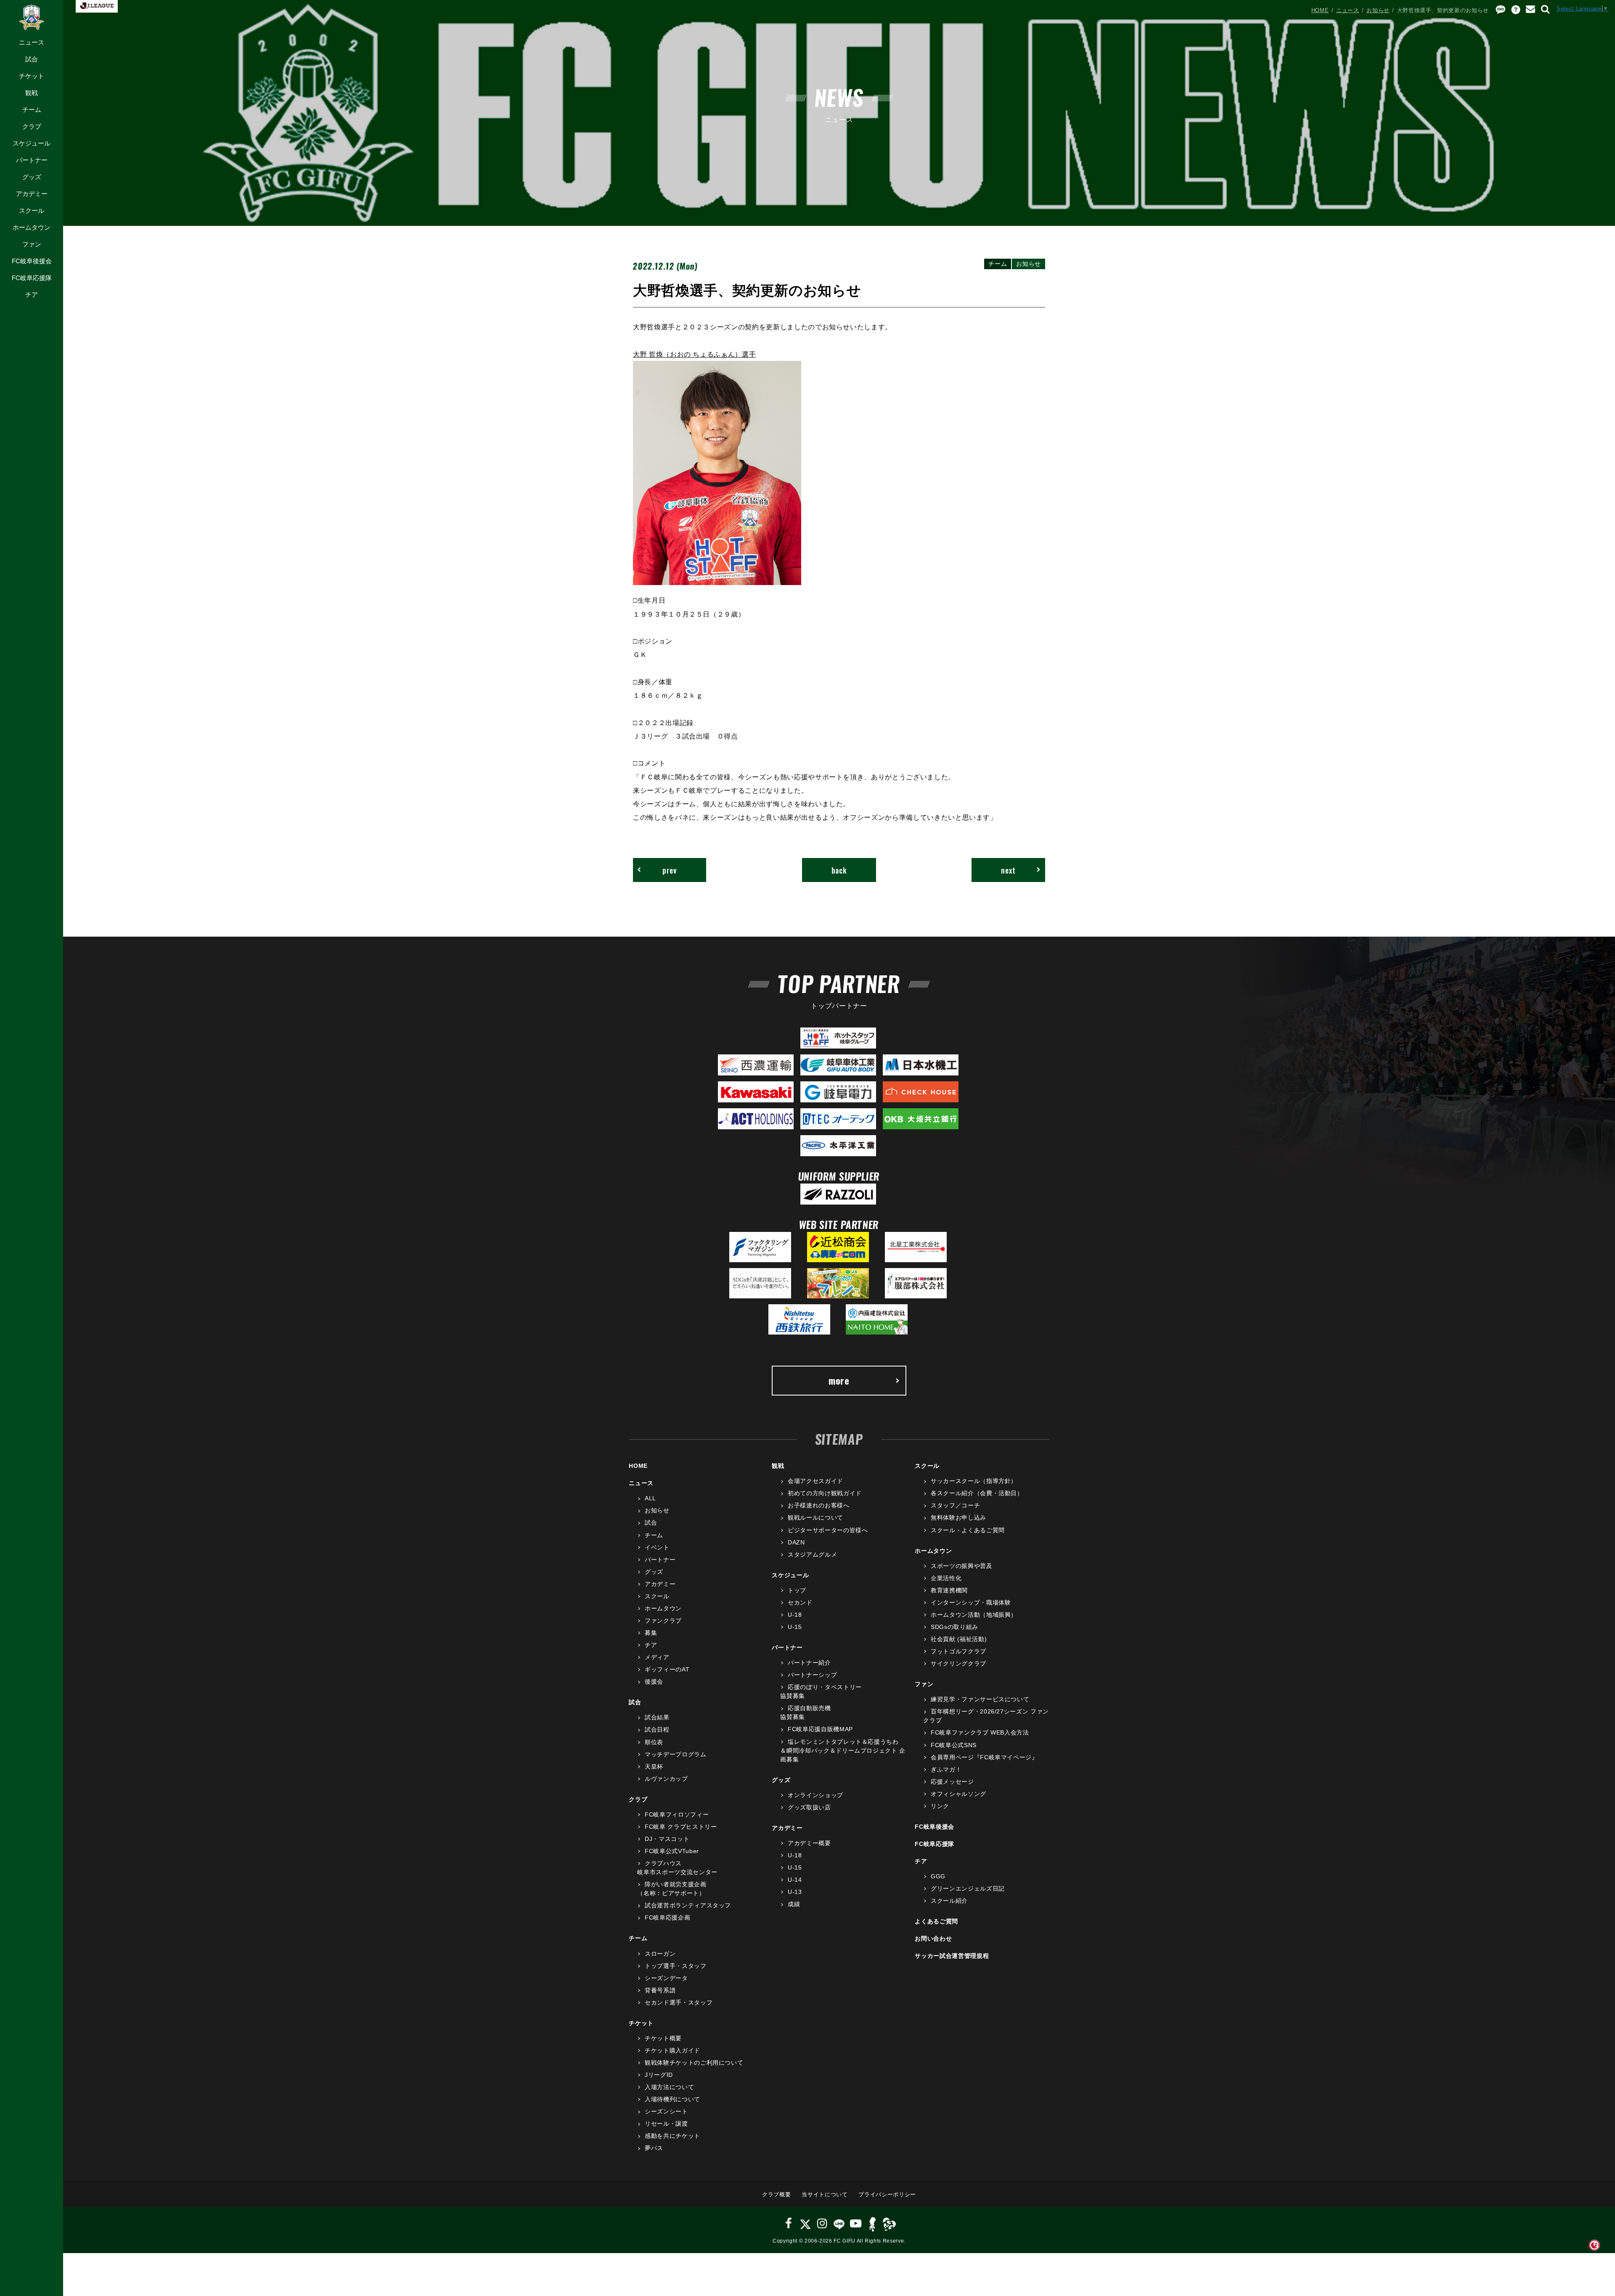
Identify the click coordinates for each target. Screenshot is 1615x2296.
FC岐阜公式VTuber (672, 1851)
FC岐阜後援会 (32, 261)
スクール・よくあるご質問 (968, 1530)
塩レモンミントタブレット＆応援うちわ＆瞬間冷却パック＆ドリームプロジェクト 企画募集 (843, 1750)
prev (670, 870)
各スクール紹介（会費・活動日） (977, 1493)
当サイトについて (825, 2194)
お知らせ (1378, 10)
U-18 (795, 1615)
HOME (1320, 10)
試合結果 (657, 1717)
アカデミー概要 (809, 1843)
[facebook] (789, 2223)
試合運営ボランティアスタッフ (688, 1905)
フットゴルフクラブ (958, 1651)
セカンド (800, 1602)
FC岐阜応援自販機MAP (820, 1729)
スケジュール (32, 143)
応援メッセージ (952, 1782)
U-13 (795, 1892)
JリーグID (659, 2075)
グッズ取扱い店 (809, 1807)
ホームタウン (32, 227)
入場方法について (669, 2087)
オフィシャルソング (958, 1794)
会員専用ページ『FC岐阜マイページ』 (984, 1757)
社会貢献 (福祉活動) (959, 1639)
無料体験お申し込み (958, 1517)
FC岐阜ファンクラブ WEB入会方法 (980, 1732)
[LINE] (839, 2223)
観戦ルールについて (815, 1517)
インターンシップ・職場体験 (971, 1602)
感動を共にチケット (672, 2136)
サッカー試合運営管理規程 (952, 1956)
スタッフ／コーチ (955, 1505)
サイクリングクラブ (958, 1663)
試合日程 (657, 1729)
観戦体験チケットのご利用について (694, 2063)
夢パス (654, 2148)
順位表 (654, 1742)
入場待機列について (672, 2099)
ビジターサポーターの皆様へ (828, 1530)
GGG (938, 1876)
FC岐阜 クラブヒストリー (681, 1827)
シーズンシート (666, 2111)
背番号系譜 (660, 1990)
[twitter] (805, 2223)
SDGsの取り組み (954, 1627)
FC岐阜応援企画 (667, 1917)
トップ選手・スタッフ (675, 1966)
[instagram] (822, 2223)
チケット (32, 76)
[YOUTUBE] (856, 2223)
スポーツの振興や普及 (961, 1566)
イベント (657, 1547)
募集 (651, 1633)
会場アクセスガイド (815, 1481)
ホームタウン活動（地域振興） (974, 1615)
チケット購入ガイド (672, 2050)
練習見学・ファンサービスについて (980, 1699)
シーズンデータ (666, 1978)
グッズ (32, 177)
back (839, 870)
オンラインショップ (815, 1795)
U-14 (795, 1880)
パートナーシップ (812, 1675)
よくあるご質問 (936, 1921)
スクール (32, 211)
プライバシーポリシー (887, 2194)
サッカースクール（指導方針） (974, 1481)
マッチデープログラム (675, 1754)
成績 (794, 1904)
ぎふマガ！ (946, 1769)
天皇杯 (654, 1766)
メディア (657, 1657)
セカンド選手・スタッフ (679, 2002)
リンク (940, 1806)
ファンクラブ (663, 1621)
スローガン (660, 1954)
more (839, 1380)
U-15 (795, 1627)
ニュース (32, 42)
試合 (32, 59)
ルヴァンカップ (666, 1779)
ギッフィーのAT (667, 1669)
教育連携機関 (949, 1590)
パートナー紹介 (809, 1663)
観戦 (32, 93)
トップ (797, 1590)
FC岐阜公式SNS (954, 1745)
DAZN (796, 1542)
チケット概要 (663, 2038)
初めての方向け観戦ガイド (825, 1493)
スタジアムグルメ (812, 1555)
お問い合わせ (933, 1938)
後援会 (654, 1682)
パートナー (32, 160)
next (1008, 870)
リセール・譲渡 (666, 2124)
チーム (32, 110)
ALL (650, 1498)
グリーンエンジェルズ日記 (968, 1888)
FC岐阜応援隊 (32, 278)
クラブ (32, 126)
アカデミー (32, 194)
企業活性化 (946, 1578)
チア (32, 295)
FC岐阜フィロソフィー (677, 1814)
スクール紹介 (949, 1901)
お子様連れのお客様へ (818, 1505)
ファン (32, 244)
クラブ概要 (776, 2194)
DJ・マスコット (667, 1839)
